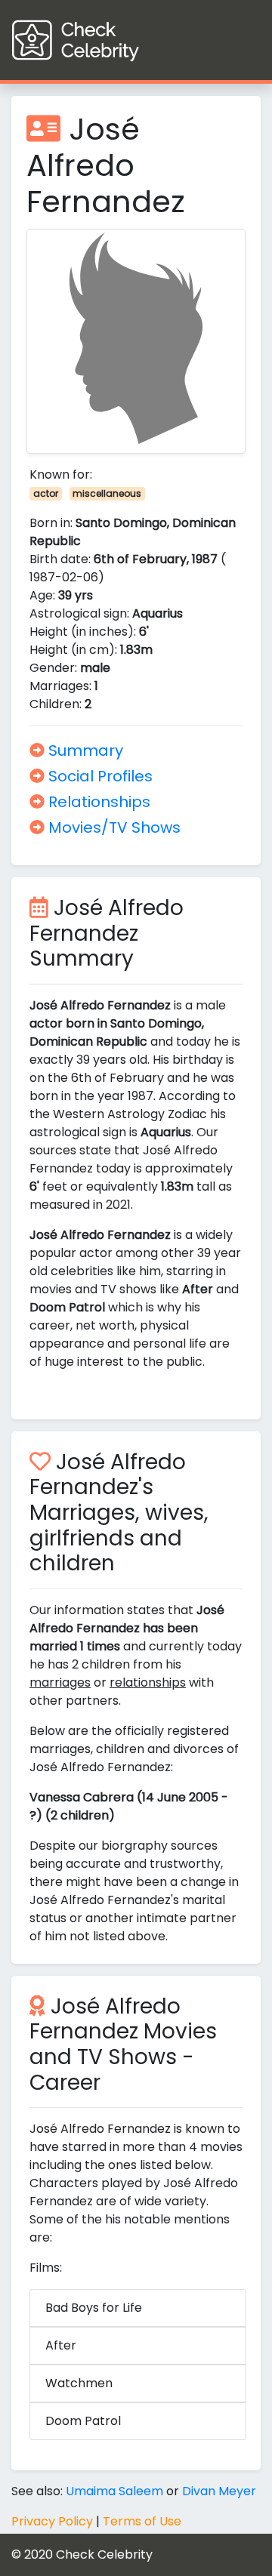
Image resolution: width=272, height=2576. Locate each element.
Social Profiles (99, 776)
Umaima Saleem (114, 2491)
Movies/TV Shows (113, 827)
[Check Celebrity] (103, 40)
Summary (84, 750)
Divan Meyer (219, 2491)
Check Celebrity (104, 2554)
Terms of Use (142, 2521)
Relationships (97, 802)
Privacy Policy (52, 2521)
